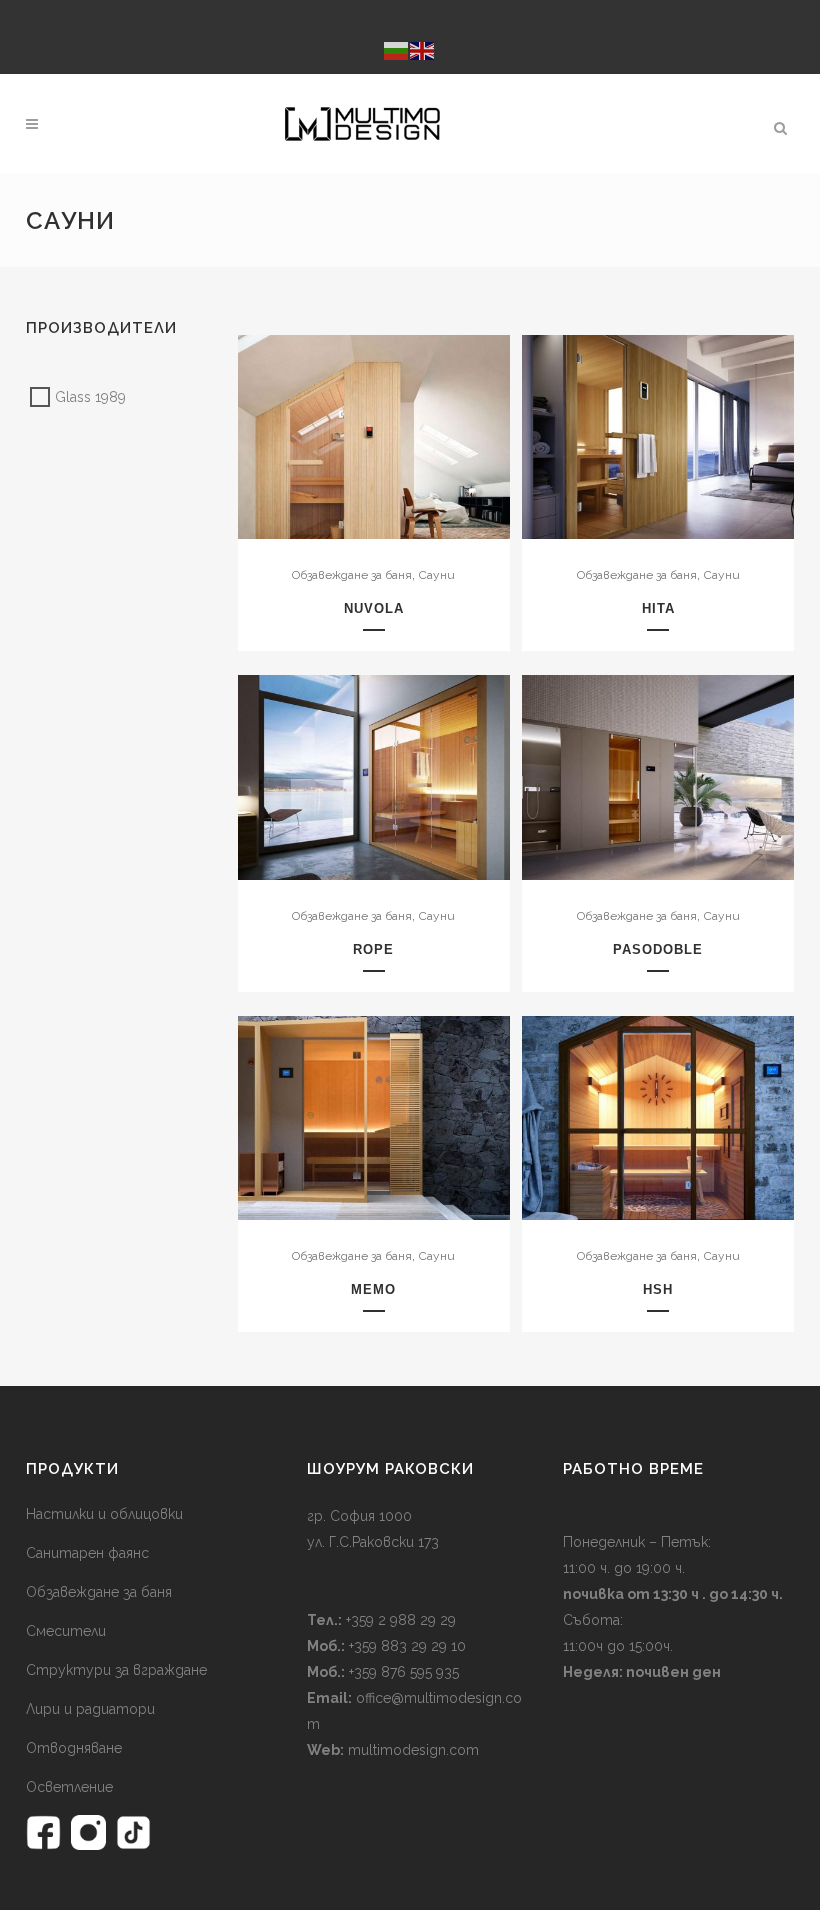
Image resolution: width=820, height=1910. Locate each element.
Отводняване (74, 1748)
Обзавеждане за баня (352, 575)
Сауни (437, 575)
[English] (423, 49)
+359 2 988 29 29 (399, 1620)
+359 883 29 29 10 (405, 1646)
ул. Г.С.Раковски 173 (373, 1542)
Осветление (69, 1787)
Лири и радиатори (90, 1709)
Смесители (66, 1631)
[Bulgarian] (397, 49)
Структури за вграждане (116, 1670)
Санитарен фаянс (87, 1553)
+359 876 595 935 (402, 1672)
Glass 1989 (90, 397)
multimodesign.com (413, 1750)
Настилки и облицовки (104, 1514)
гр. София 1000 (359, 1516)
